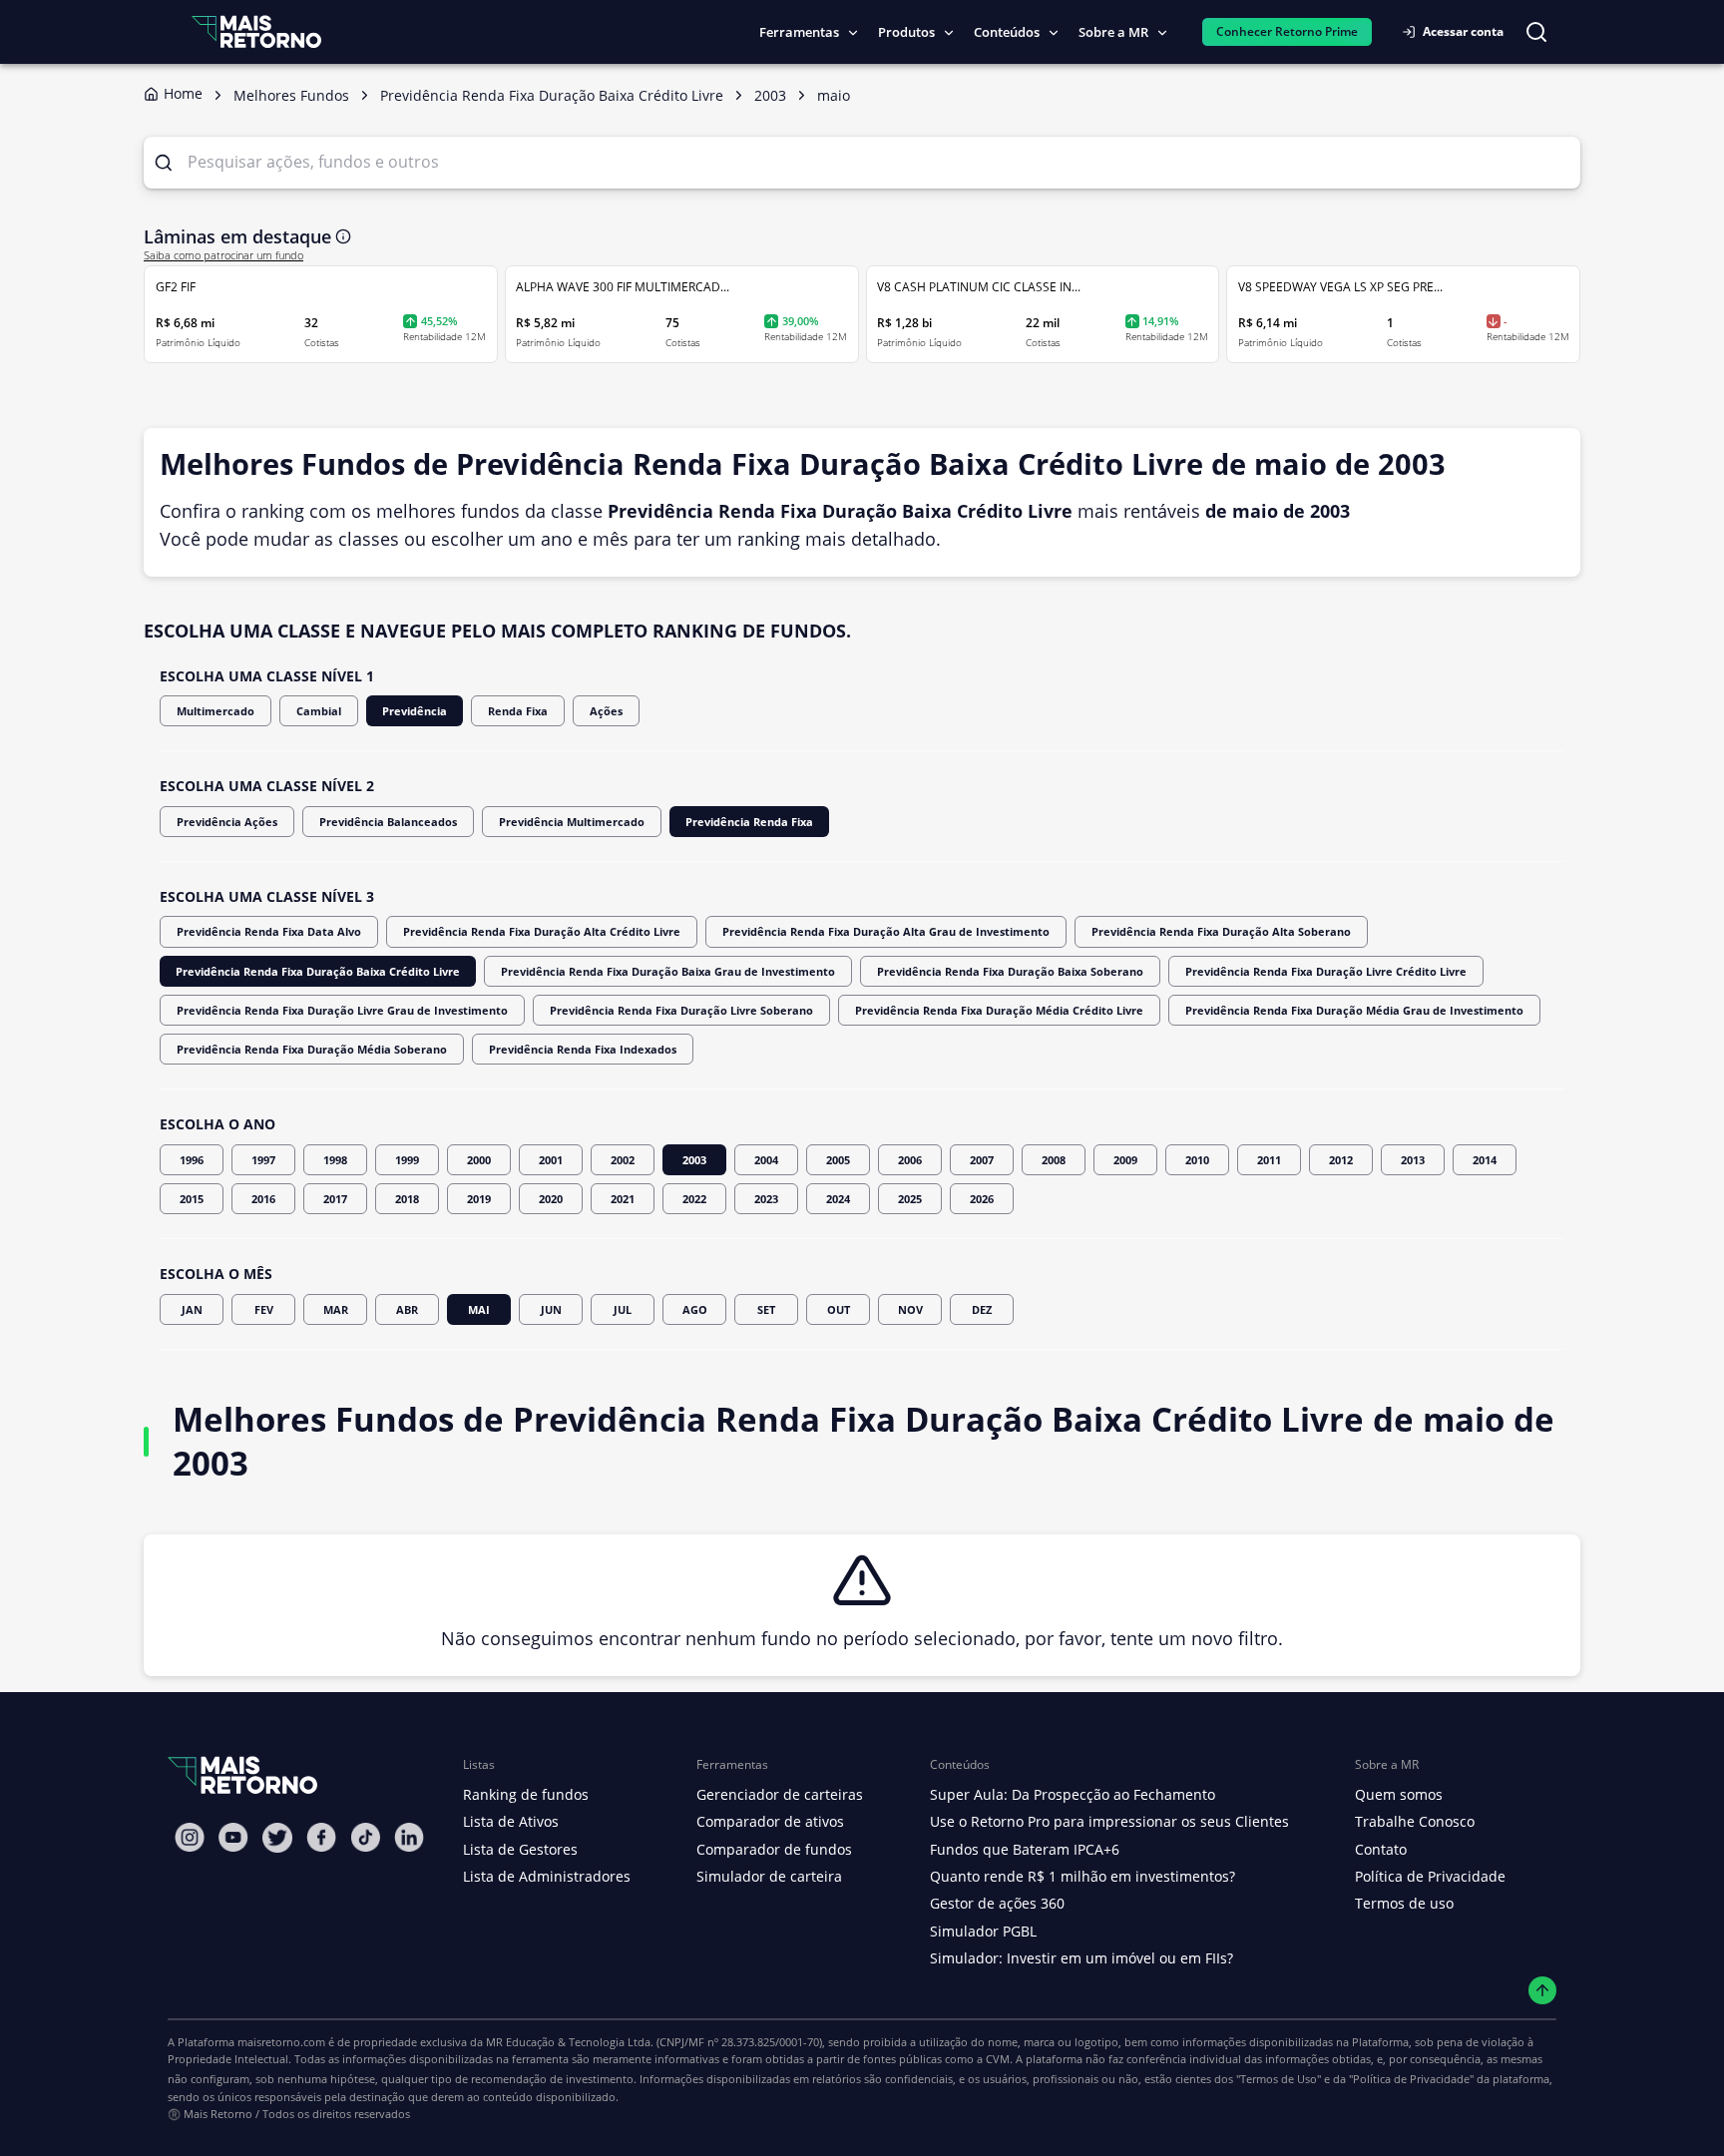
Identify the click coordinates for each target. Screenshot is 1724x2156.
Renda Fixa (518, 711)
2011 (1269, 1160)
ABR (407, 1309)
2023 (766, 1199)
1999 (407, 1160)
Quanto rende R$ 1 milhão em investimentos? (1082, 1876)
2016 (263, 1199)
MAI (479, 1309)
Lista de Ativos (511, 1821)
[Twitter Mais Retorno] (277, 1838)
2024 (838, 1199)
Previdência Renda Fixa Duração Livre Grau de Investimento (342, 1010)
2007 (982, 1160)
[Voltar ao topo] (1543, 1991)
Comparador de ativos (770, 1821)
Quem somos (1399, 1794)
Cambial (319, 711)
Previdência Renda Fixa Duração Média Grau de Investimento (1354, 1010)
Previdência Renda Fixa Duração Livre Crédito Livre (1326, 971)
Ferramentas (799, 32)
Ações (606, 711)
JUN (551, 1309)
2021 (623, 1199)
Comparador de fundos (774, 1849)
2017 (335, 1199)
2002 (623, 1160)
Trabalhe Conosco (1415, 1821)
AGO (695, 1309)
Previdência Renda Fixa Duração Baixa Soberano (1010, 971)
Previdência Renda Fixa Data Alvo (269, 931)
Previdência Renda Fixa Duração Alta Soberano (1221, 931)
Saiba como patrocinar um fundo (223, 255)
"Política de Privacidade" (1411, 2079)
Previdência (415, 711)
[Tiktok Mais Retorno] (365, 1837)
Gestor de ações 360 (997, 1903)
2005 (838, 1160)
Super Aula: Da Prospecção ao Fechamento (1073, 1794)
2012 (1341, 1160)
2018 (407, 1199)
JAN (192, 1309)
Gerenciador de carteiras (780, 1794)
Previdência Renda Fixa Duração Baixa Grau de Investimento (668, 971)
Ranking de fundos (526, 1794)
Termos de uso (1404, 1903)
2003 (694, 1160)
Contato (1381, 1849)
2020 (551, 1199)
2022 (694, 1199)
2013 (1413, 1160)
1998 (335, 1160)
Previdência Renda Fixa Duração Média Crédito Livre (999, 1010)
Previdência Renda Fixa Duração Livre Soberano (681, 1010)
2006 (910, 1160)
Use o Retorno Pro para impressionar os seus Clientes (1109, 1821)
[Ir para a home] (256, 31)
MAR (336, 1309)
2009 (1125, 1160)
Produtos (906, 32)
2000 (479, 1160)
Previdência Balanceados (388, 822)
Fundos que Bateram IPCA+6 (1025, 1849)
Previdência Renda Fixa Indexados (583, 1049)
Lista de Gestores (520, 1849)
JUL (623, 1309)
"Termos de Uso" (1279, 2079)
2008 (1054, 1160)
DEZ (982, 1309)
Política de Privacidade (1430, 1876)
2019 (479, 1199)
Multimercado (215, 711)
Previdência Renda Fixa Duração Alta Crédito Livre (542, 931)
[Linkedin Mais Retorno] (409, 1837)
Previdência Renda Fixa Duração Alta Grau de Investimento (886, 931)
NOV (910, 1309)
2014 (1485, 1160)
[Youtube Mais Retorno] (233, 1837)
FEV (264, 1309)
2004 (766, 1160)
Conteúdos (1007, 32)
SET (766, 1309)
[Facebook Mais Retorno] (321, 1837)
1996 (192, 1160)
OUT (839, 1309)
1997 (263, 1160)
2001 (551, 1160)
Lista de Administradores (547, 1876)
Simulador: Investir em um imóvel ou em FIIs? (1081, 1958)
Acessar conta (1463, 31)
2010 (1197, 1160)
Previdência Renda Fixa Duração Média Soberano (312, 1049)
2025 (910, 1199)
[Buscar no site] (1536, 32)
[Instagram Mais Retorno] (190, 1837)
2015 (192, 1199)
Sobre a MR (1113, 32)
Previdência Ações (227, 822)
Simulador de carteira (769, 1876)
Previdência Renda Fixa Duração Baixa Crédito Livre (318, 971)
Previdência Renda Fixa (749, 822)
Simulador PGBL (983, 1931)
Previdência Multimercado (572, 822)
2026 (982, 1199)
